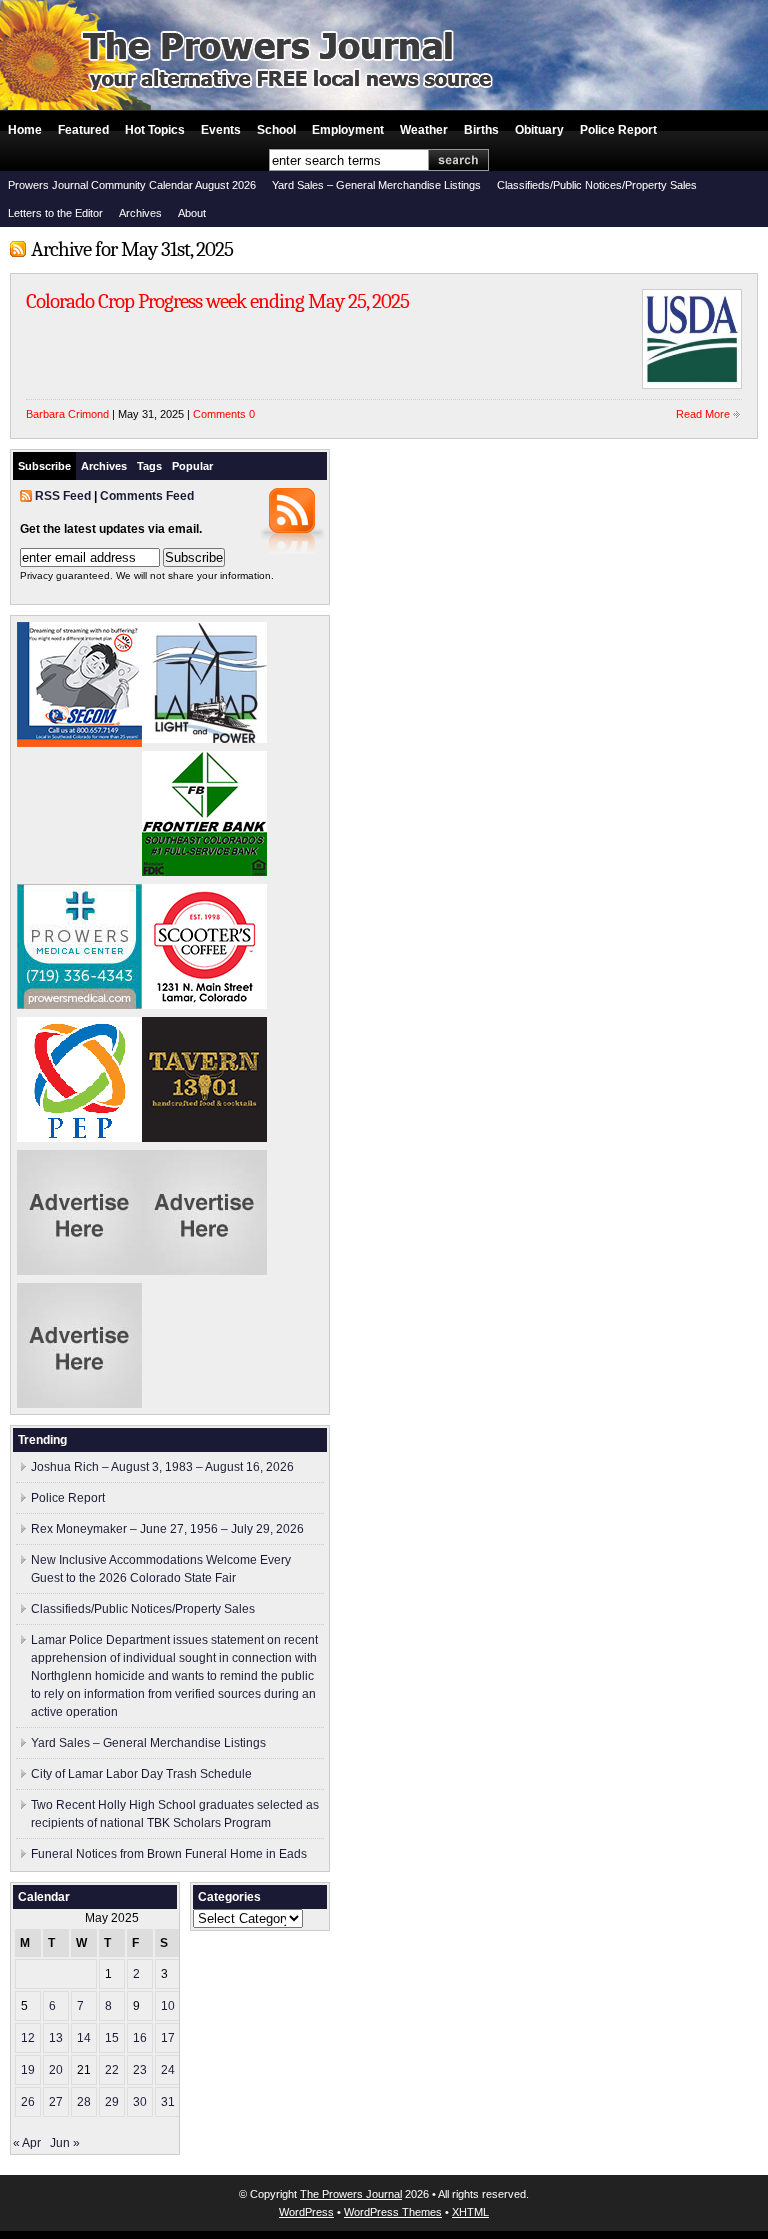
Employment (348, 130)
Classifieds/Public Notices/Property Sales (597, 185)
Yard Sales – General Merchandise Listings (376, 185)
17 (168, 2038)
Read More (703, 414)
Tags (149, 466)
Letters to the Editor (55, 213)
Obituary (539, 130)
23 (140, 2070)
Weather (424, 130)
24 (168, 2070)
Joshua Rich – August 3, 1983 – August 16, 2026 (162, 1467)
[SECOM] (79, 743)
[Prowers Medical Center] (79, 1005)
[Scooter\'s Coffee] (204, 1005)
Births (481, 130)
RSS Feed (63, 496)
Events (221, 130)
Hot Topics (155, 130)
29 (112, 2102)
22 (112, 2070)
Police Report (618, 130)
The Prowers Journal (351, 2194)
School (276, 130)
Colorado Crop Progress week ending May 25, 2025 (217, 301)
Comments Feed (147, 496)
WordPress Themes (393, 2212)
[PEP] (79, 1138)
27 (56, 2102)
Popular (192, 466)
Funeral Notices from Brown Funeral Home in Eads (169, 1854)
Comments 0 (224, 414)
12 (28, 2038)
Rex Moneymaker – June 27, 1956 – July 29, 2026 (167, 1529)
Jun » (65, 2143)
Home (25, 130)
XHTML (470, 2212)
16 (140, 2038)
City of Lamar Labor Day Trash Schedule (141, 1774)
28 (84, 2102)
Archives (140, 213)
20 (56, 2070)
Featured (83, 130)
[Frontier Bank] (204, 872)
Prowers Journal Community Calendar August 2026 (132, 185)
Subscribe (44, 466)
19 (28, 2070)
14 (84, 2038)
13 (56, 2038)
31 (168, 2102)
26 (28, 2102)
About (192, 213)
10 (168, 2006)
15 (112, 2038)
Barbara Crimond (67, 414)
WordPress (306, 2212)
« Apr (27, 2143)
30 (140, 2102)
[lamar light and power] (204, 739)
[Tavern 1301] (204, 1138)
